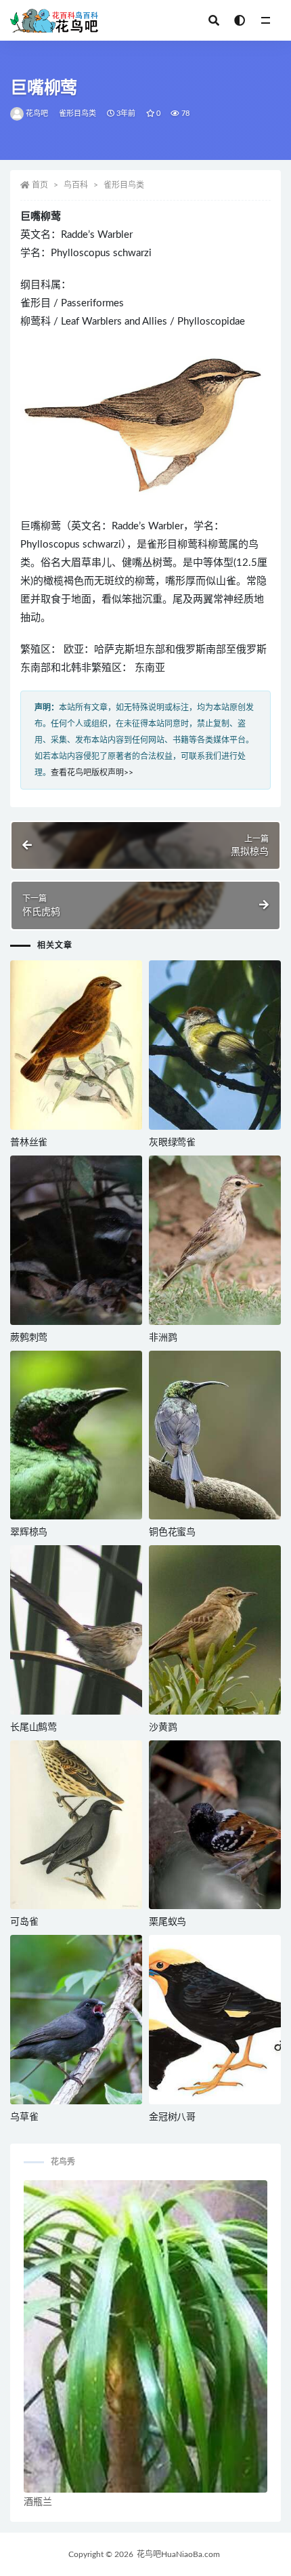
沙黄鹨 (163, 1727)
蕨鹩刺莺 (29, 1338)
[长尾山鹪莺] (76, 1630)
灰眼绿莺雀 (172, 1143)
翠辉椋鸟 (29, 1532)
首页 (40, 185)
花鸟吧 (37, 114)
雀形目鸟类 (78, 114)
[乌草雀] (76, 2020)
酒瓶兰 (38, 2502)
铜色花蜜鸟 (172, 1532)
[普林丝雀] (76, 1045)
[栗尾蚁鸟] (215, 1825)
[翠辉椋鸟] (76, 1435)
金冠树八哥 (172, 2117)
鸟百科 (76, 185)
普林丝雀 (29, 1143)
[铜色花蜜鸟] (215, 1435)
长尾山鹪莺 (33, 1727)
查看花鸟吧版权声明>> (92, 773)
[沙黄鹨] (215, 1630)
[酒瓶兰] (145, 2336)
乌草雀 (24, 2117)
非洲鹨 (163, 1338)
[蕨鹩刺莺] (76, 1240)
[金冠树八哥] (215, 2020)
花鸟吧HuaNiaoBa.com (178, 2554)
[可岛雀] (76, 1825)
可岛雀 (24, 1922)
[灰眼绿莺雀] (215, 1045)
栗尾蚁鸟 (167, 1922)
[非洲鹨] (215, 1240)
